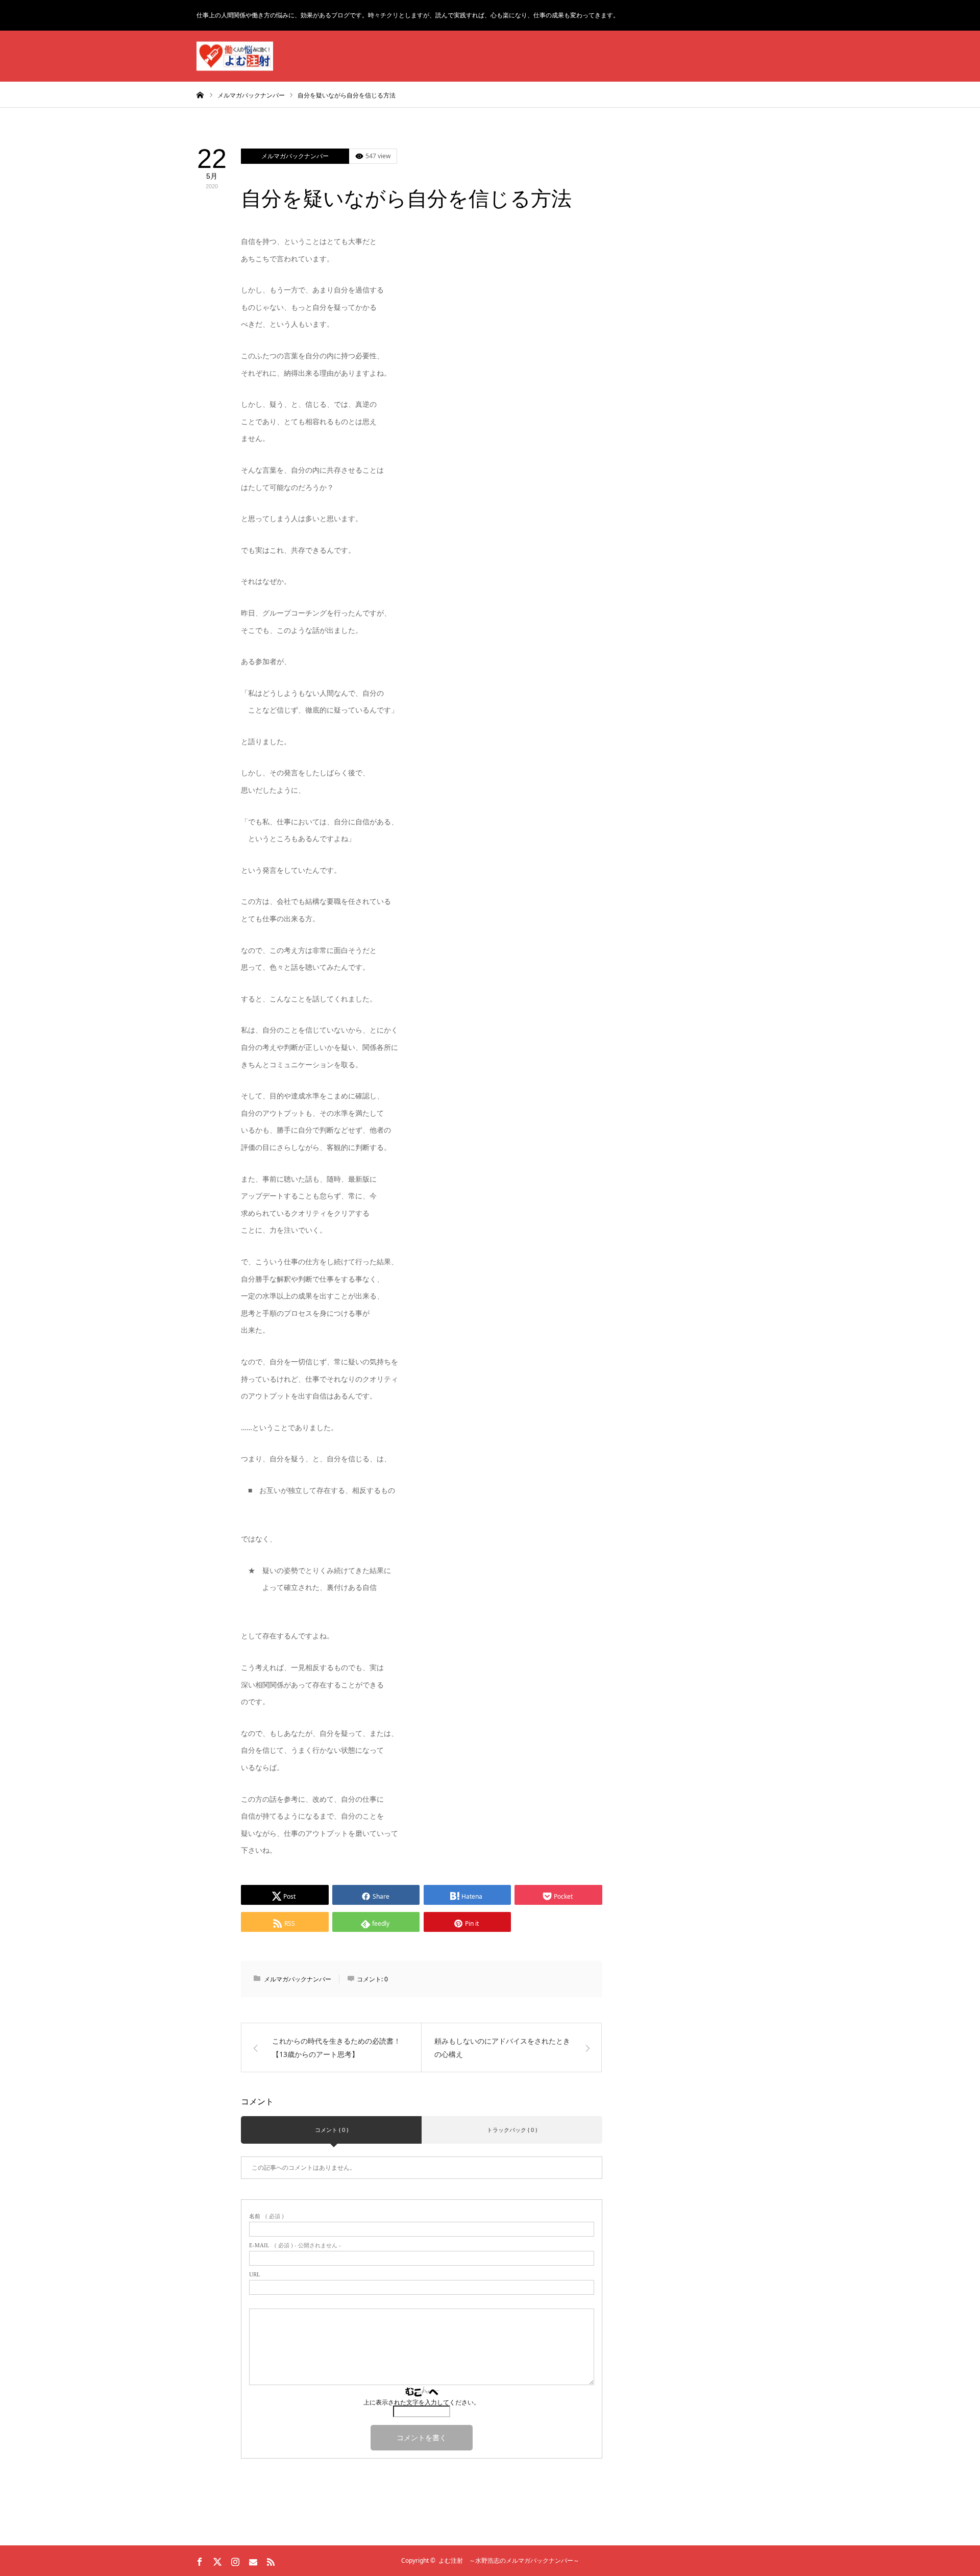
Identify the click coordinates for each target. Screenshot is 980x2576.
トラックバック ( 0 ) (512, 2130)
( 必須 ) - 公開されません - (295, 2246)
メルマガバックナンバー (295, 156)
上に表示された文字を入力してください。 (422, 2402)
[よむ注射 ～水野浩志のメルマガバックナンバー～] (235, 56)
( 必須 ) (266, 2216)
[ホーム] (200, 94)
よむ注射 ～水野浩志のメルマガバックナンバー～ (509, 2560)
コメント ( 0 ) (332, 2130)
